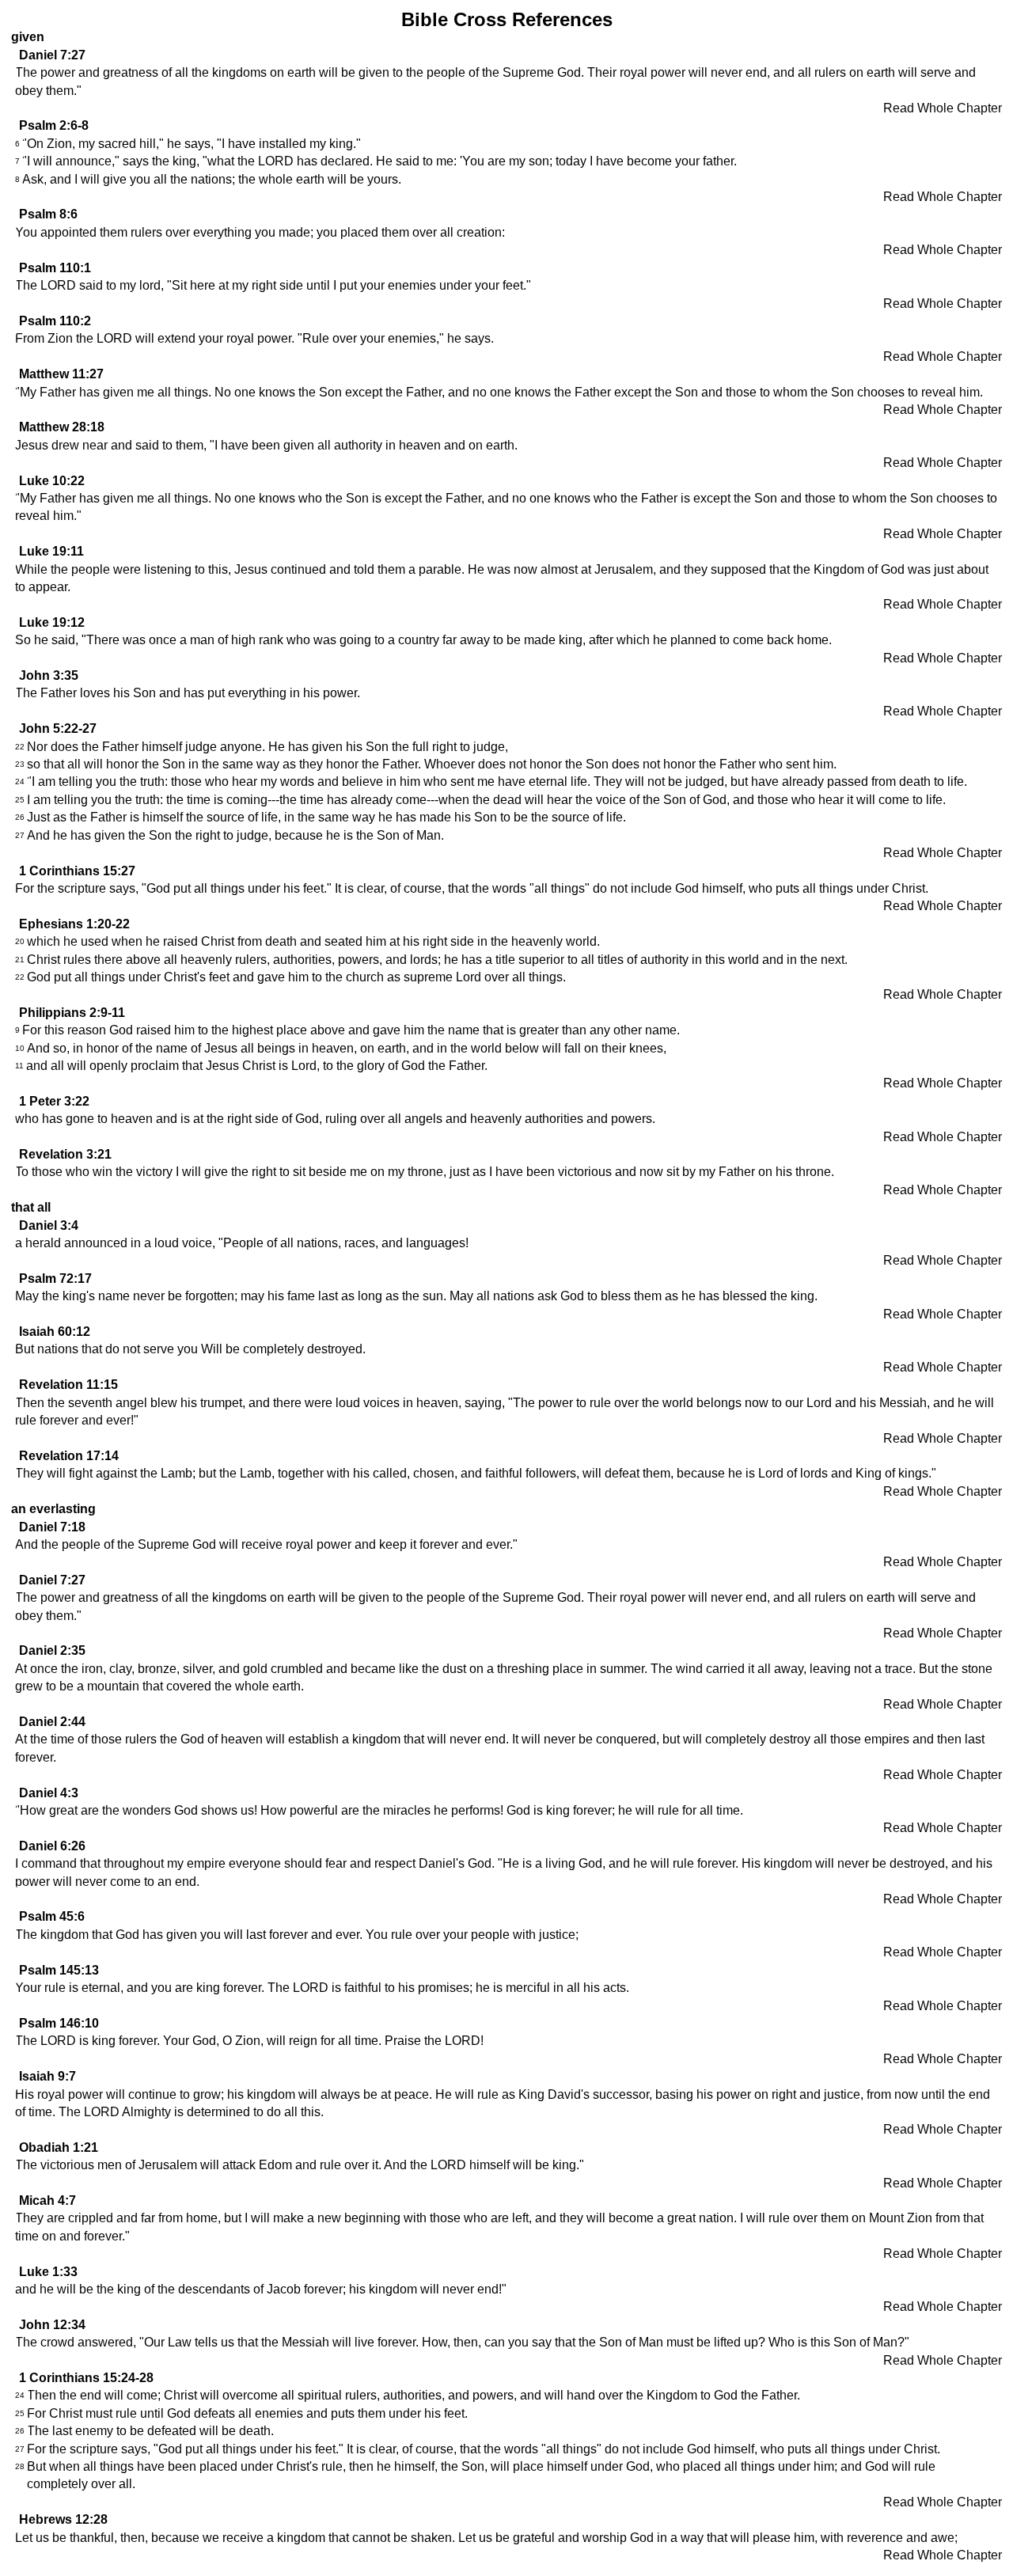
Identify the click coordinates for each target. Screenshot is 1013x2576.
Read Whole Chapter (943, 108)
